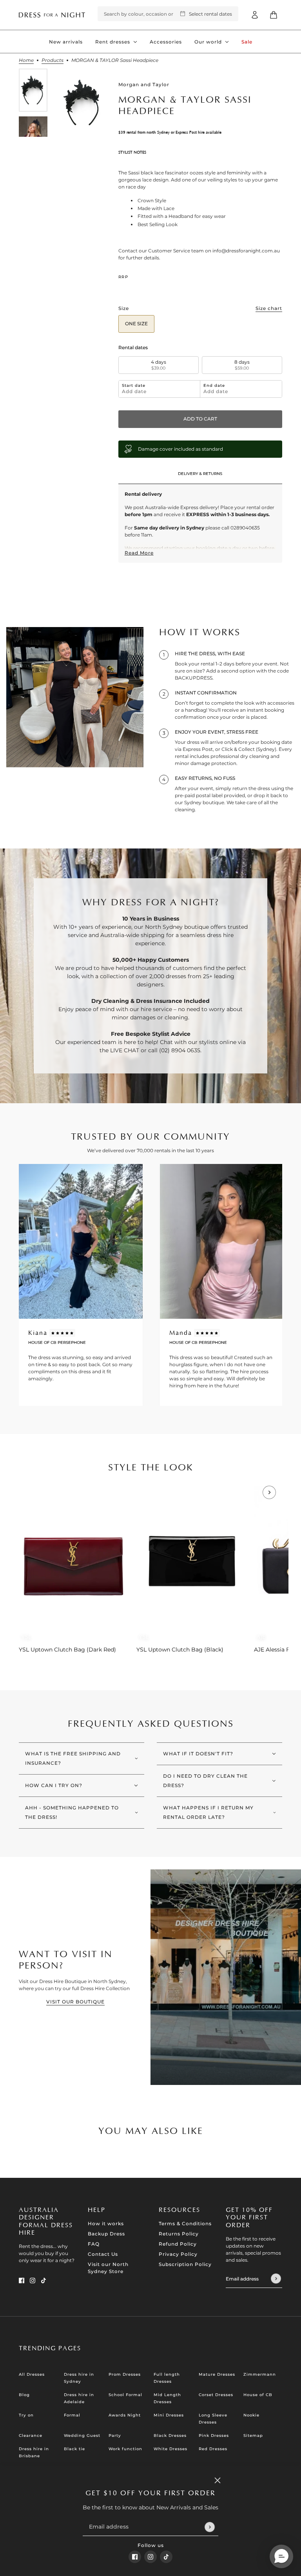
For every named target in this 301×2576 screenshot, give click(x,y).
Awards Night (125, 2415)
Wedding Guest (82, 2436)
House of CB (258, 2395)
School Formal (125, 2395)
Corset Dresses (216, 2395)
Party (115, 2436)
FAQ (94, 2244)
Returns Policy (179, 2234)
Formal (72, 2415)
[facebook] (135, 2557)
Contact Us (103, 2254)
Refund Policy (178, 2244)
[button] (281, 2556)
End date (214, 386)
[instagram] (150, 2557)
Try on (26, 2415)
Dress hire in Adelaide (79, 2398)
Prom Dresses (125, 2374)
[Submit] (209, 2527)
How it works (106, 2223)
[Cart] (274, 15)
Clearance (31, 2436)
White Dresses (170, 2449)
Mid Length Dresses (167, 2398)
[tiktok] (166, 2557)
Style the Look (151, 1468)
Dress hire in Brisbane (34, 2452)
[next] (269, 1492)
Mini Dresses (169, 2415)
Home (26, 61)
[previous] (32, 1492)
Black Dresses (170, 2436)
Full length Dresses (167, 2378)
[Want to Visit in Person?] (226, 1977)
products (53, 61)
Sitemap (253, 2436)
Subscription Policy (185, 2264)
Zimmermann (260, 2374)
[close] (218, 2480)
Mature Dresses (217, 2374)
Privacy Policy (178, 2254)
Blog (24, 2395)
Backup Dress (106, 2234)
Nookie (251, 2415)
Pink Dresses (214, 2436)
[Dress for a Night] (52, 15)
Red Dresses (213, 2449)
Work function (125, 2449)
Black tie (74, 2449)
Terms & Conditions (185, 2223)
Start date (134, 386)
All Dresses (32, 2374)
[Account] (255, 15)
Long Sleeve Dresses (213, 2419)
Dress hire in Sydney (79, 2378)
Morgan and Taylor (144, 84)
